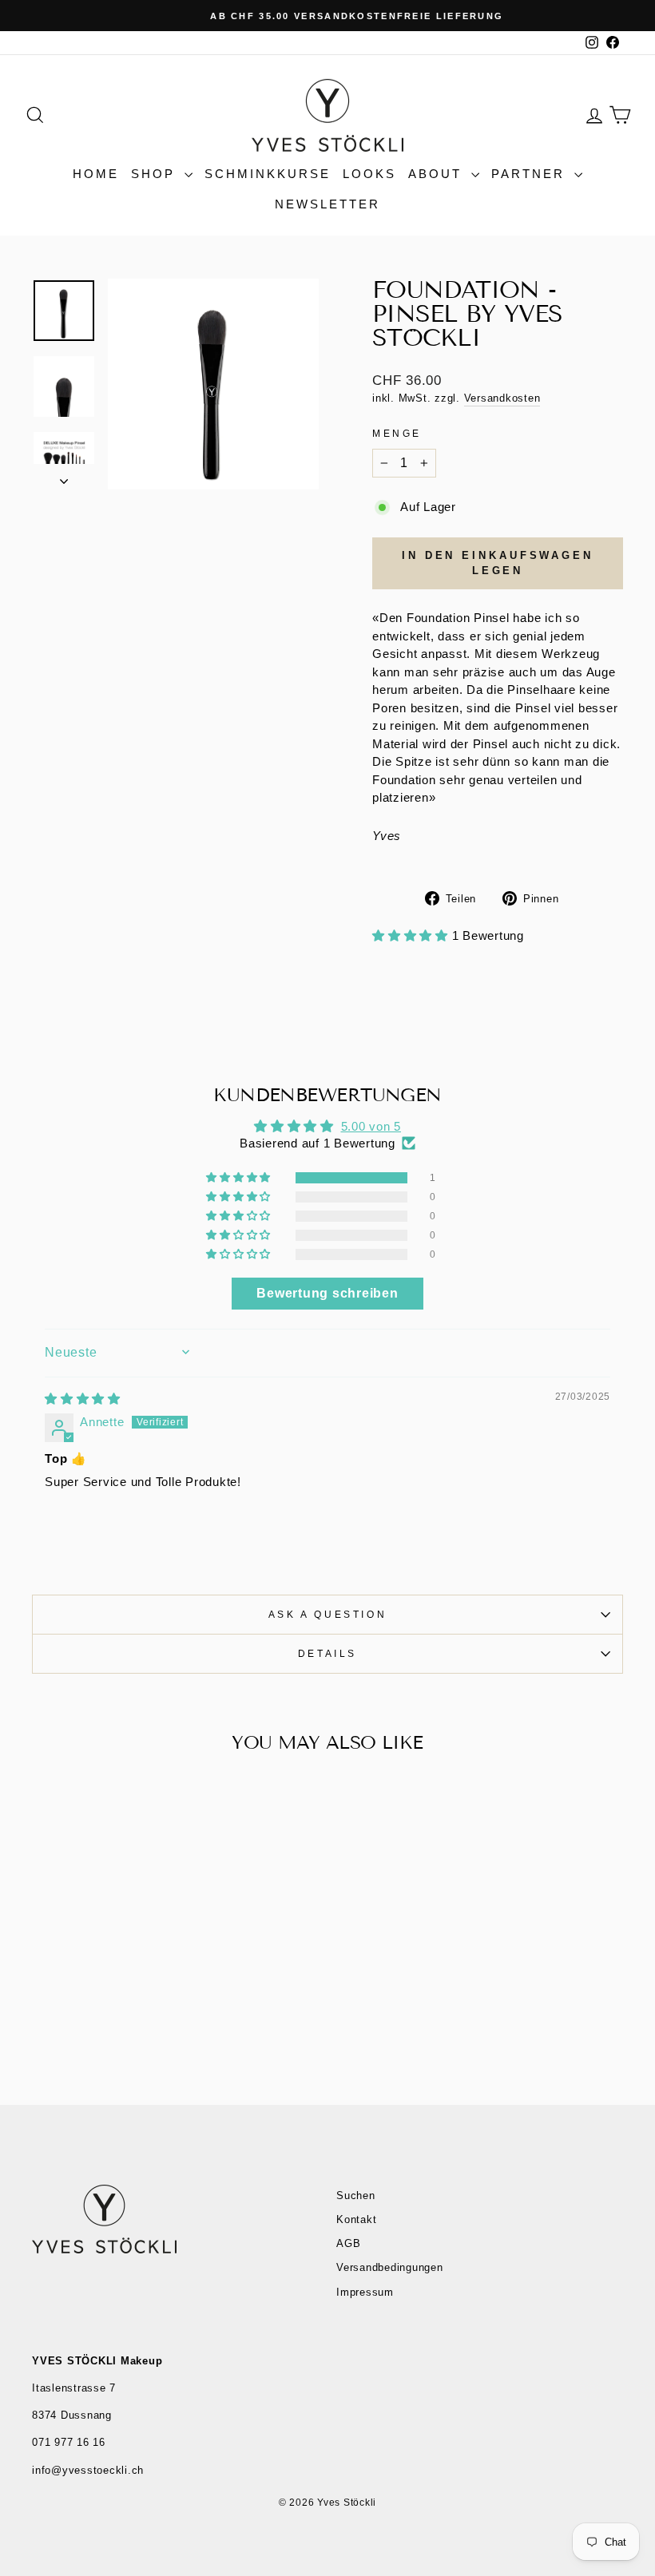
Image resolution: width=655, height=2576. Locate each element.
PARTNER (531, 174)
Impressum (365, 2292)
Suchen (356, 2196)
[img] (83, 1399)
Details (327, 1654)
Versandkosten (502, 398)
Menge (397, 434)
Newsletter (327, 204)
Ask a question (327, 1615)
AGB (348, 2243)
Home (96, 174)
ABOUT (438, 174)
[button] (412, 935)
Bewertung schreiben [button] (327, 1293)
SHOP (156, 174)
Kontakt (356, 2219)
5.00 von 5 (371, 1126)
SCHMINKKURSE (268, 174)
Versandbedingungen (390, 2267)
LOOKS (369, 174)
